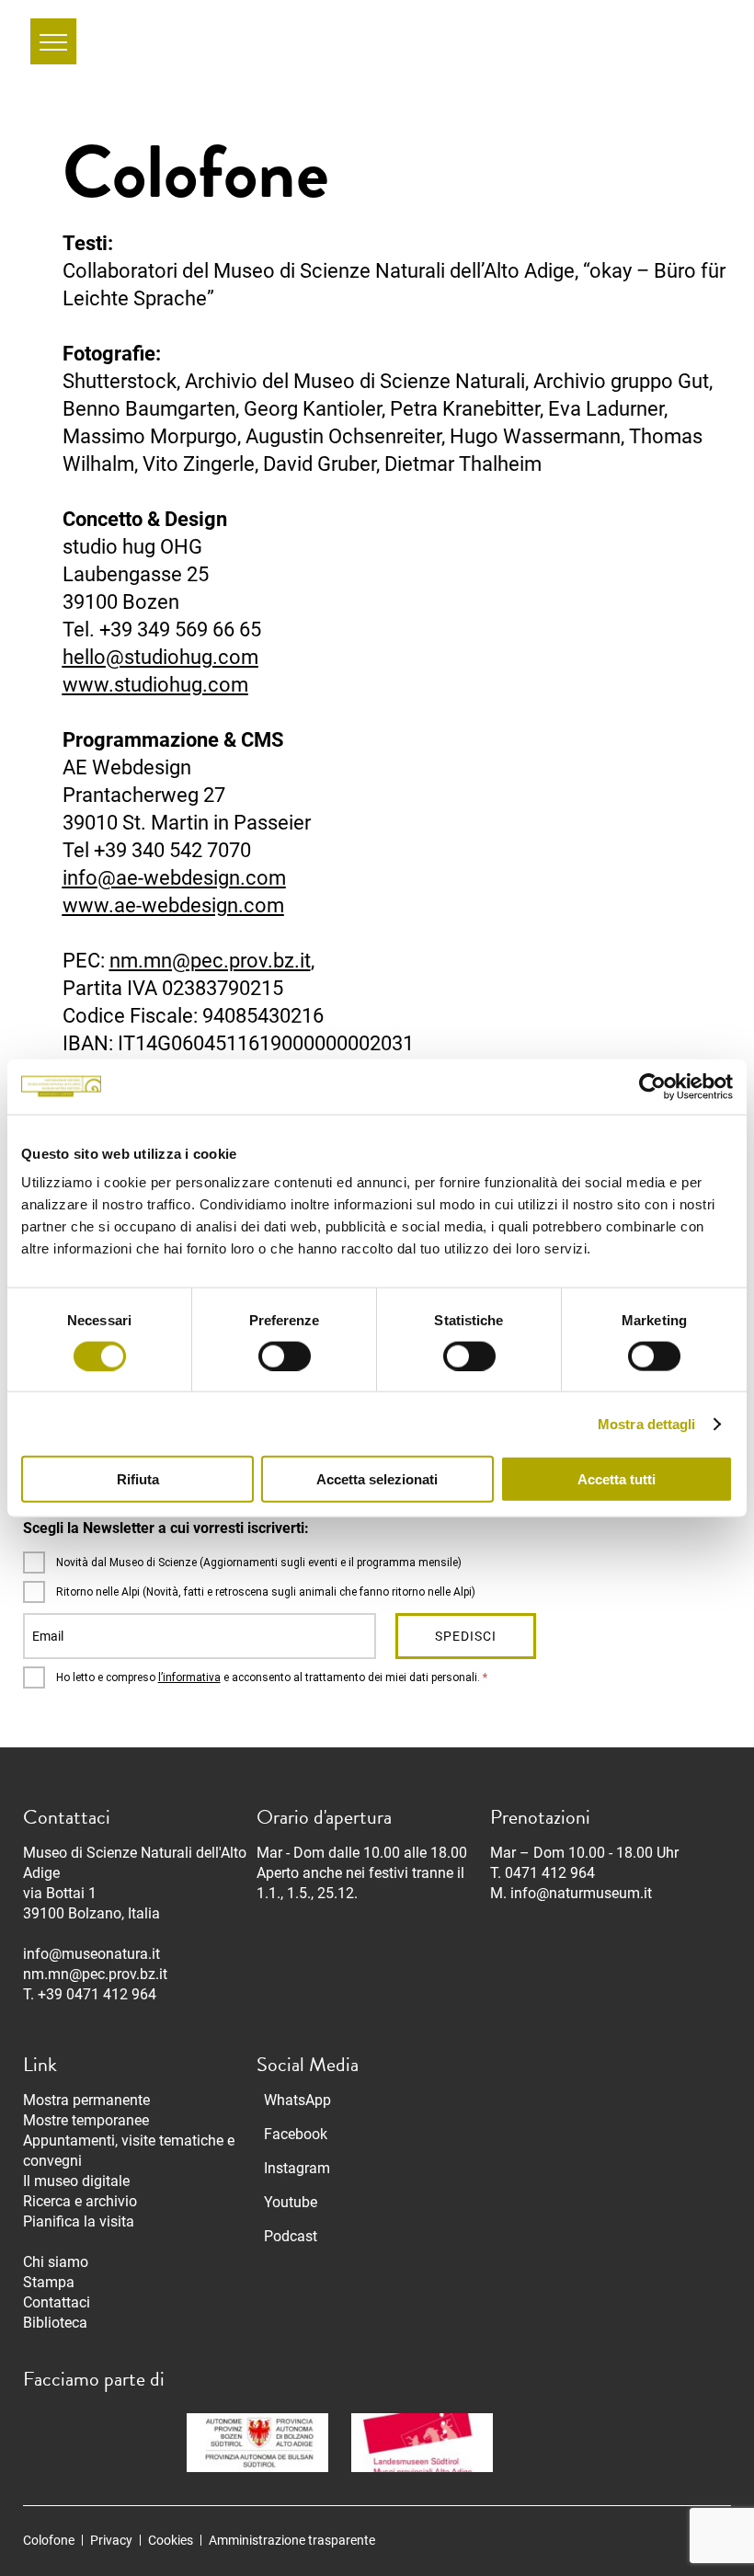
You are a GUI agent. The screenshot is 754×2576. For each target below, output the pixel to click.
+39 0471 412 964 (97, 1994)
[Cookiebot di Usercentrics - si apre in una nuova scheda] (652, 1086)
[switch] (285, 1356)
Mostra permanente (86, 2100)
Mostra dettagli (647, 1423)
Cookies (171, 2540)
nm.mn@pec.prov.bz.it (210, 961)
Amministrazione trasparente (292, 2540)
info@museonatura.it (91, 1954)
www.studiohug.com (155, 685)
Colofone (49, 2540)
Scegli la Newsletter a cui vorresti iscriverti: (166, 1528)
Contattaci (57, 2302)
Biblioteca (55, 2323)
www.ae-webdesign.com (173, 905)
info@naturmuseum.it (581, 1893)
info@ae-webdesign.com (174, 878)
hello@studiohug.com (160, 657)
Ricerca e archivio (80, 2201)
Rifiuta (138, 1479)
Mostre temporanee (86, 2120)
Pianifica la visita (79, 2221)
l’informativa (189, 1677)
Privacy (111, 2540)
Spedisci (466, 1636)
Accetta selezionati (377, 1479)
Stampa (49, 2282)
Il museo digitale (76, 2181)
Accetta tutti (617, 1479)
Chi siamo (56, 2262)
